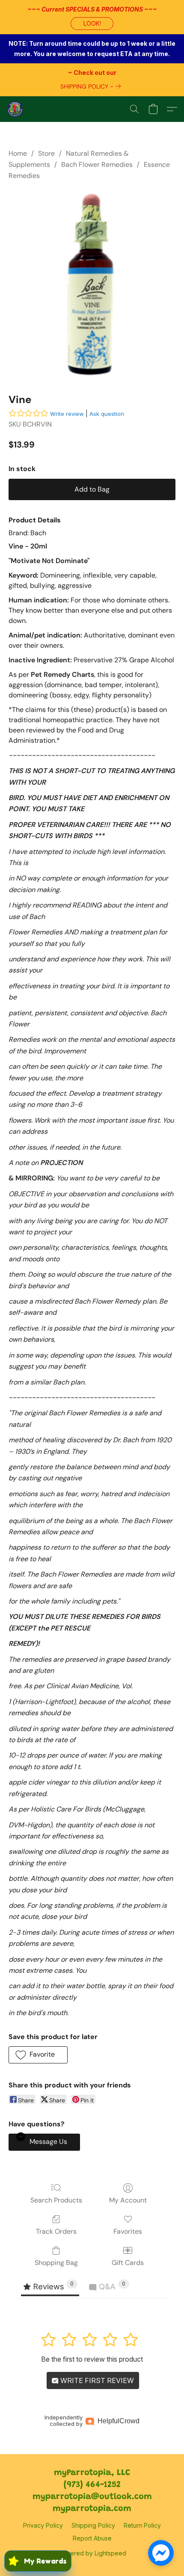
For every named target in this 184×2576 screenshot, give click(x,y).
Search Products (56, 2200)
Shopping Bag (56, 2263)
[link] (92, 86)
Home (18, 153)
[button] (92, 24)
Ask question (107, 414)
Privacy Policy (43, 2525)
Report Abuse (92, 2538)
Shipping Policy (93, 2525)
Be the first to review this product (92, 2359)
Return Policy (142, 2525)
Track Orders (56, 2231)
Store (46, 153)
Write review (67, 414)
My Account (128, 2200)
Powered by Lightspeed (92, 2553)
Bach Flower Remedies (97, 165)
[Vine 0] (92, 285)
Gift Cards (128, 2263)
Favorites (128, 2231)
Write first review (96, 2380)
